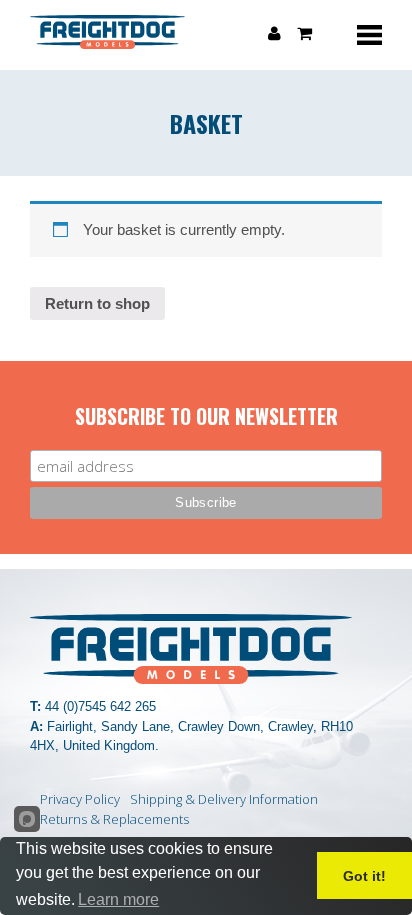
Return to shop (97, 303)
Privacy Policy (80, 799)
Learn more (118, 899)
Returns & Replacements (114, 819)
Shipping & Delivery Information (224, 799)
